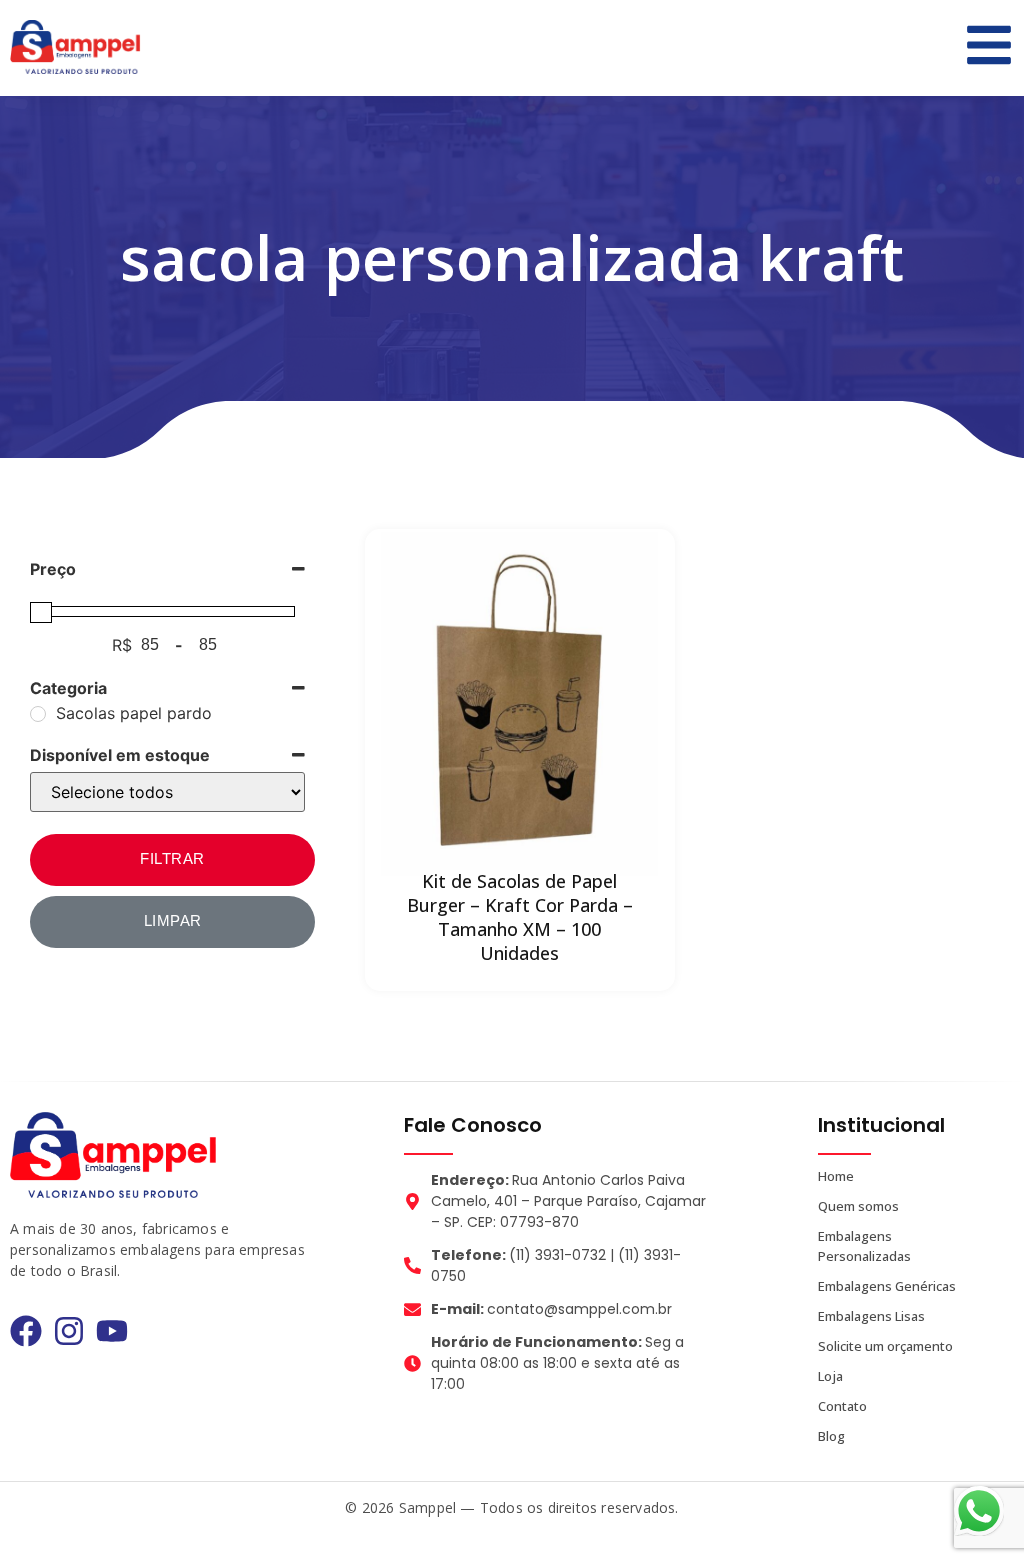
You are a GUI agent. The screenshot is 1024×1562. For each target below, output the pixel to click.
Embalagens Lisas (871, 1316)
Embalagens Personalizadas (864, 1246)
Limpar (173, 920)
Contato (842, 1406)
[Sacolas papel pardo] (38, 714)
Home (836, 1176)
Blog (831, 1436)
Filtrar (172, 858)
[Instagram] (69, 1331)
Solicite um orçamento (885, 1346)
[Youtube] (112, 1331)
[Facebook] (26, 1331)
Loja (830, 1376)
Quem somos (858, 1206)
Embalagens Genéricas (887, 1286)
